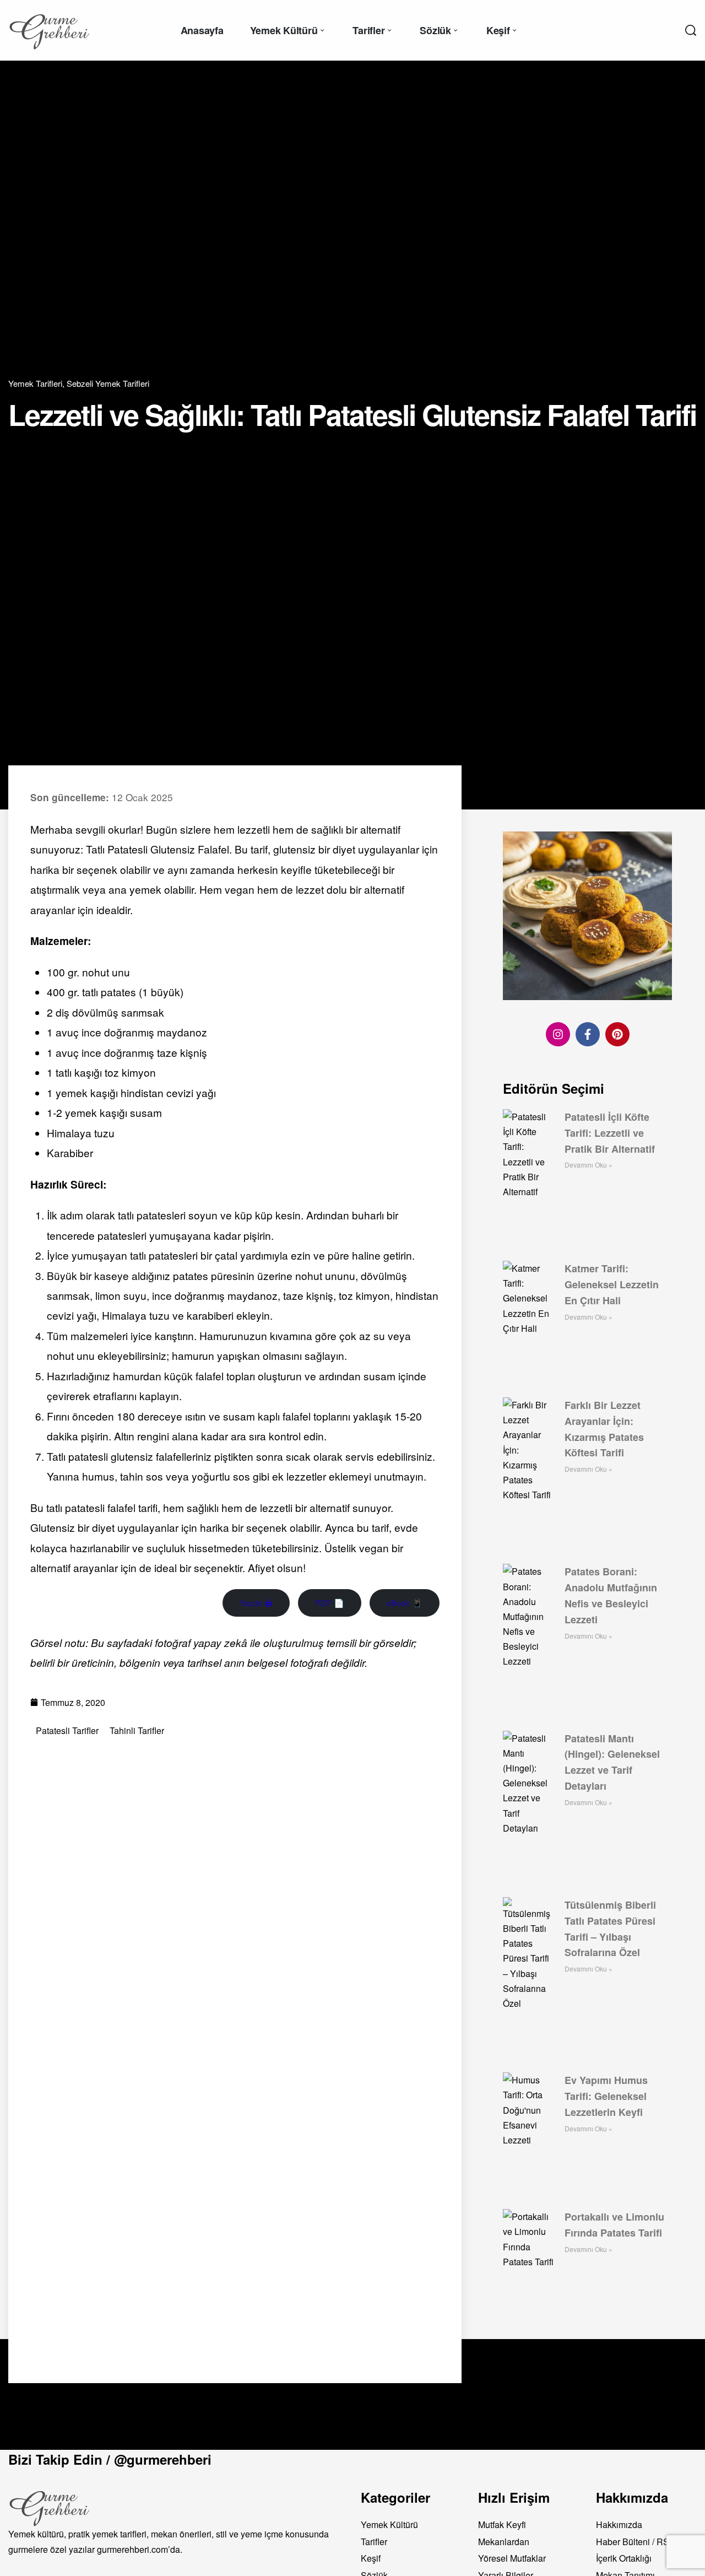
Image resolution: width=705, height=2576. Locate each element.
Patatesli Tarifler (67, 1731)
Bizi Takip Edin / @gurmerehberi (110, 2459)
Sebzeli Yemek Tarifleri (108, 383)
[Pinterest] (617, 1034)
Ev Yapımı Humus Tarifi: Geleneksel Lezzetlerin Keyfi (606, 2096)
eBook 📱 (405, 1603)
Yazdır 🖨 (256, 1603)
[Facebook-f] (588, 1034)
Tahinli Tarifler (137, 1731)
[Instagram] (558, 1034)
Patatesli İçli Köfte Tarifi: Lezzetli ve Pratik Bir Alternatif (610, 1133)
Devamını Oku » (589, 1165)
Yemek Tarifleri (35, 383)
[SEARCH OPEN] (691, 30)
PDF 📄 (330, 1603)
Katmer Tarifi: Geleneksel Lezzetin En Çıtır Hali (612, 1284)
